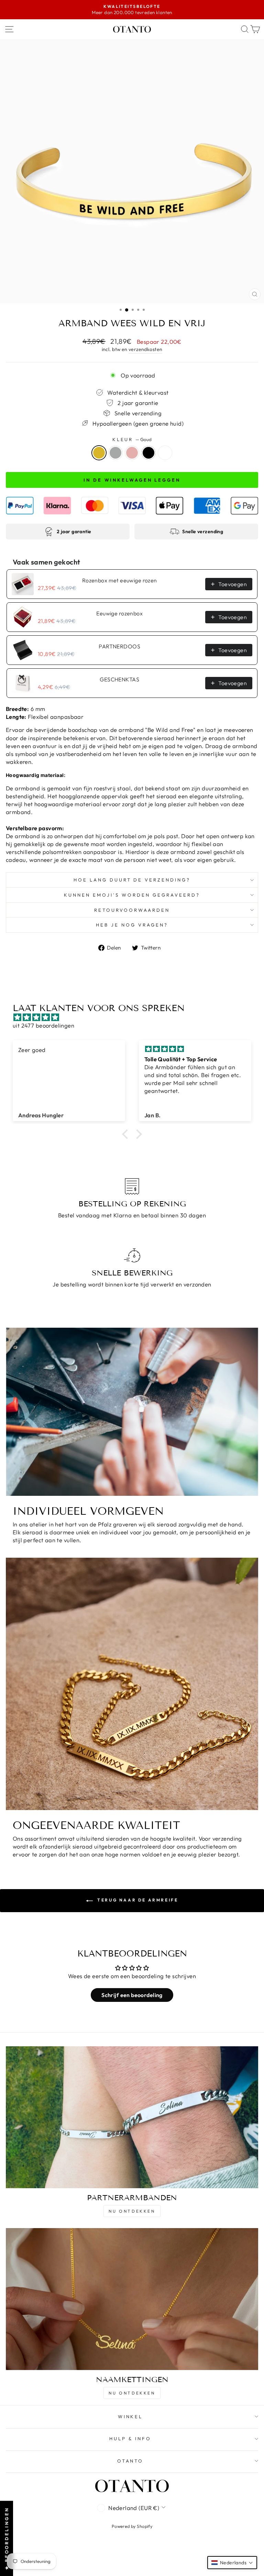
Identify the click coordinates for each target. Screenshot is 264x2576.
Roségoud (132, 453)
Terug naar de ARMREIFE (137, 1900)
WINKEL (130, 2416)
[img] (135, 1017)
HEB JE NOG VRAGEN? (132, 925)
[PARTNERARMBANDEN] (132, 2117)
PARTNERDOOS (119, 646)
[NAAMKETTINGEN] (132, 2299)
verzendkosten (145, 349)
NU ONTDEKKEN (132, 2211)
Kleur (132, 439)
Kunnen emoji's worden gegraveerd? (132, 895)
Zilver (115, 453)
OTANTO (130, 2461)
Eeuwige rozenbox (119, 613)
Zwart (148, 453)
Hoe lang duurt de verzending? (132, 880)
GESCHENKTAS (119, 679)
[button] (127, 1134)
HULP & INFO (130, 2438)
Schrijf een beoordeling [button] (132, 1995)
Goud (99, 453)
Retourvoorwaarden (132, 910)
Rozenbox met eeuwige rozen (120, 580)
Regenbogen (165, 453)
